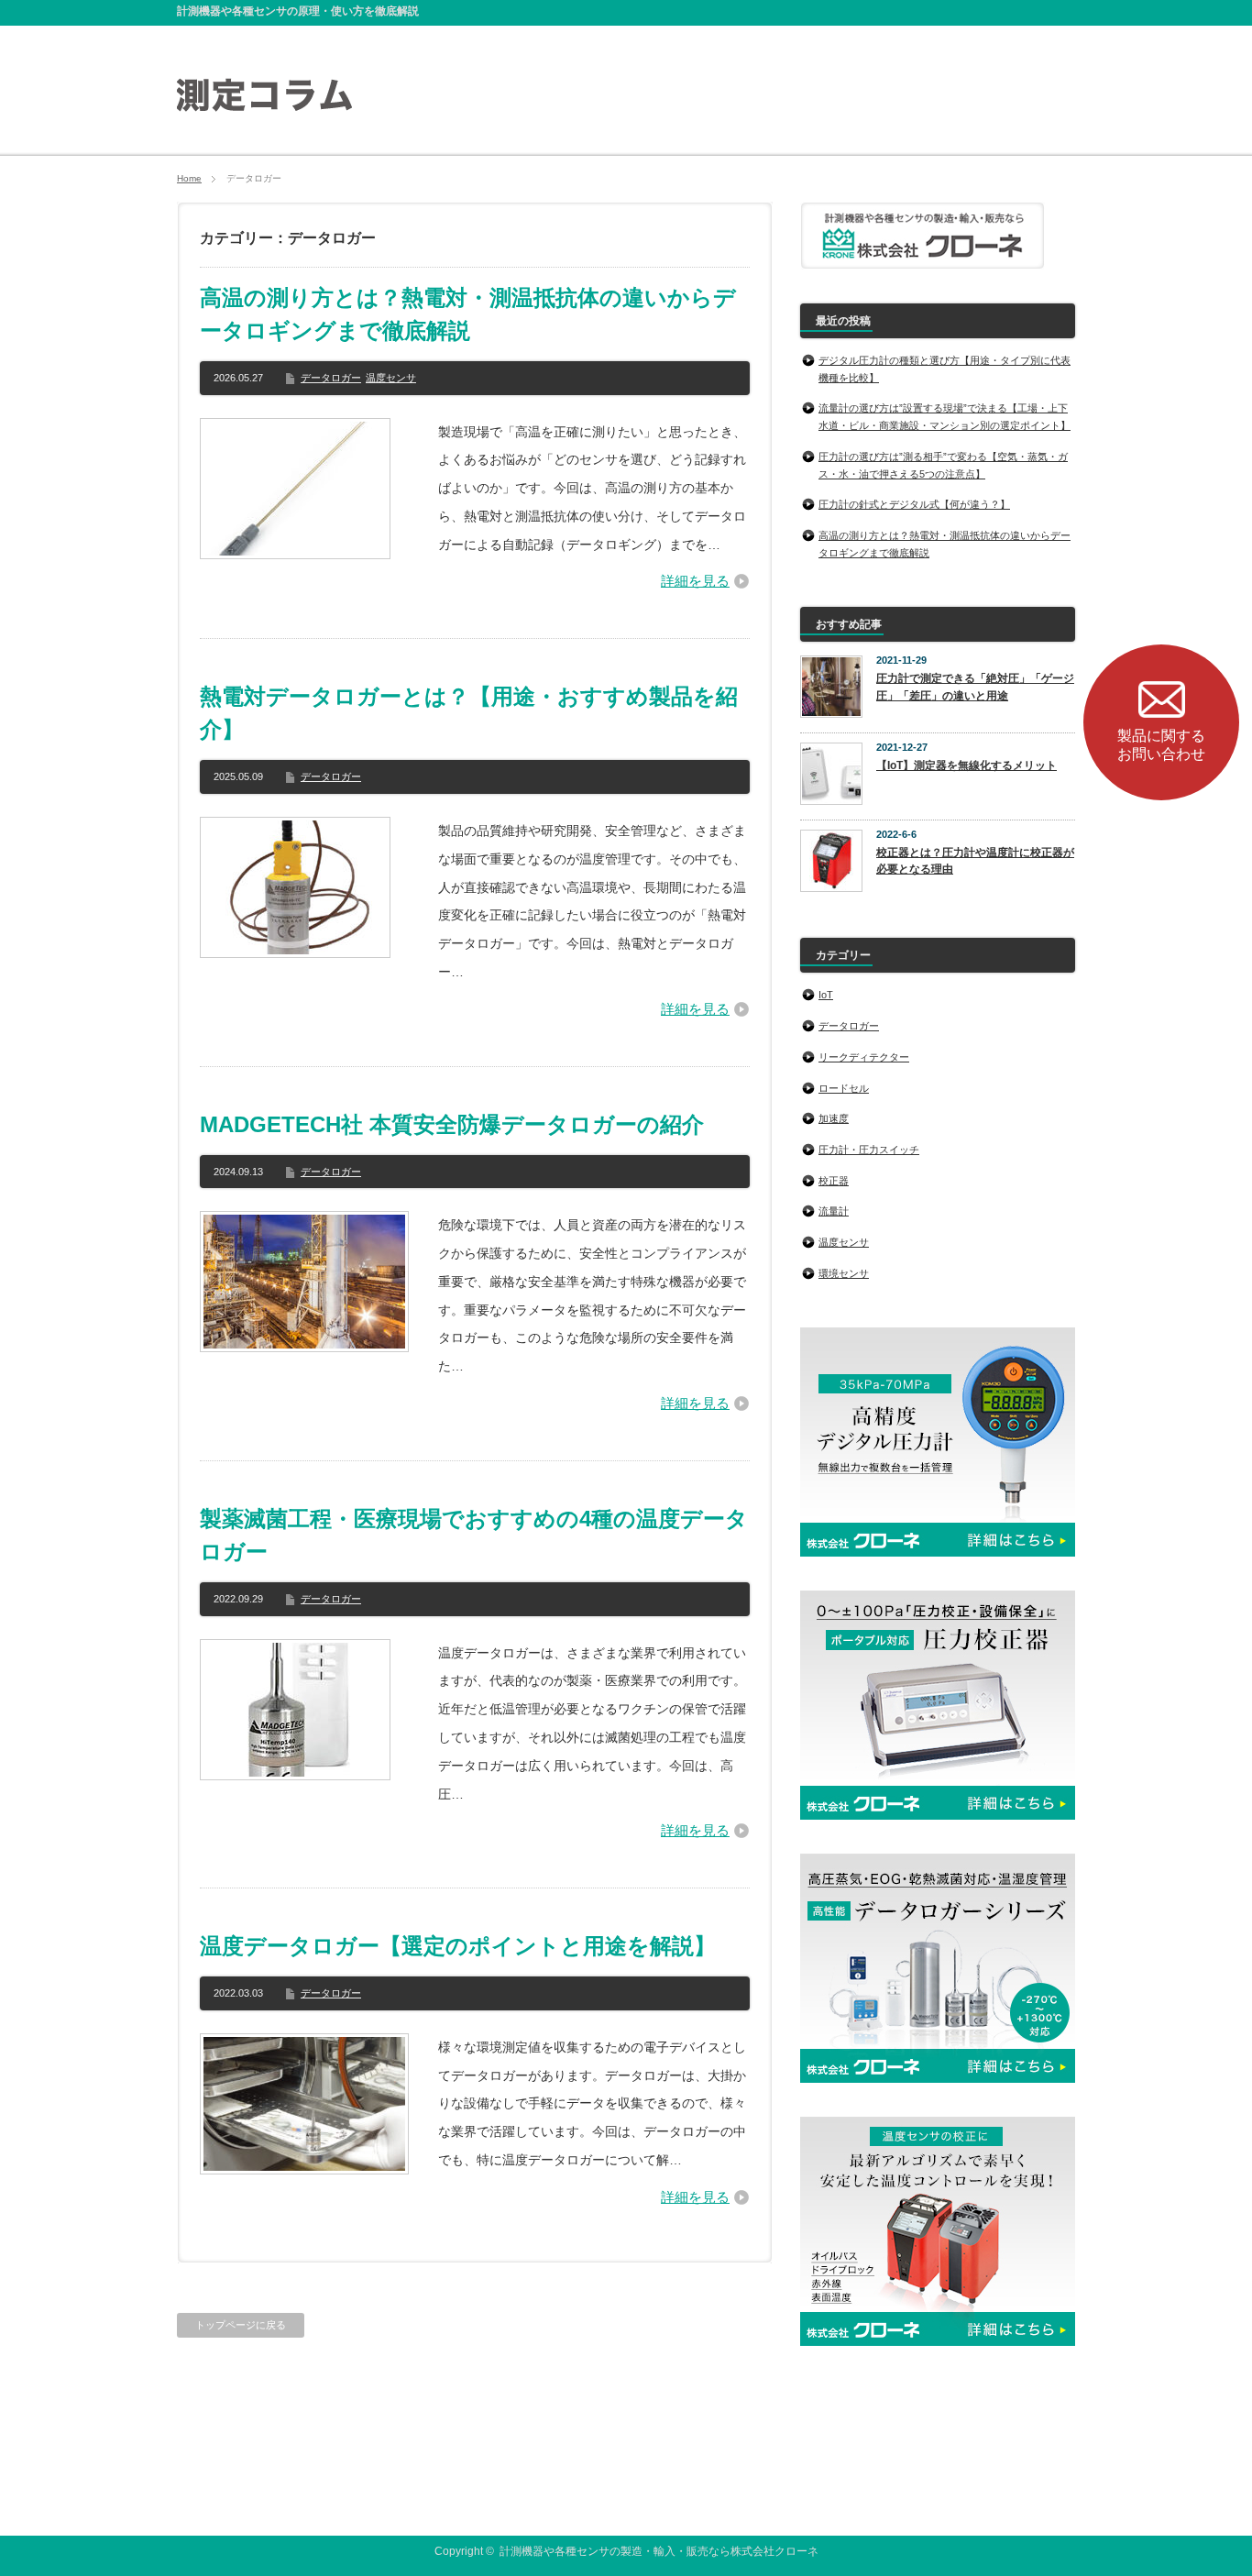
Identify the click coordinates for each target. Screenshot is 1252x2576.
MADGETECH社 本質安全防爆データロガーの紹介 (452, 1124)
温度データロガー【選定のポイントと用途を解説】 (458, 1946)
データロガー (331, 378)
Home (189, 178)
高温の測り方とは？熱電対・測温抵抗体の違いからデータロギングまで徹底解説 (468, 314)
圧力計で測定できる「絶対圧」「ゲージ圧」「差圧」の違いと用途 (975, 687)
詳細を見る (695, 581)
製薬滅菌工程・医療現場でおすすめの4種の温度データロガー (474, 1535)
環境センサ (844, 1273)
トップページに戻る (241, 2325)
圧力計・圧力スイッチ (869, 1150)
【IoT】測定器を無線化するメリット (966, 765)
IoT (826, 995)
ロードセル (844, 1088)
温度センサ (391, 378)
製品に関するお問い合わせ (1161, 745)
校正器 (834, 1181)
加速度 (834, 1118)
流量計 (834, 1211)
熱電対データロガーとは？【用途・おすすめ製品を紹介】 (469, 713)
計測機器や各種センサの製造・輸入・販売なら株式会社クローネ (659, 2551)
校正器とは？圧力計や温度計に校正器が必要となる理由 (975, 861)
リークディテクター (864, 1057)
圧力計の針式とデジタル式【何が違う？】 (914, 504)
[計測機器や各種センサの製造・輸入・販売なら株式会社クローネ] (264, 103)
